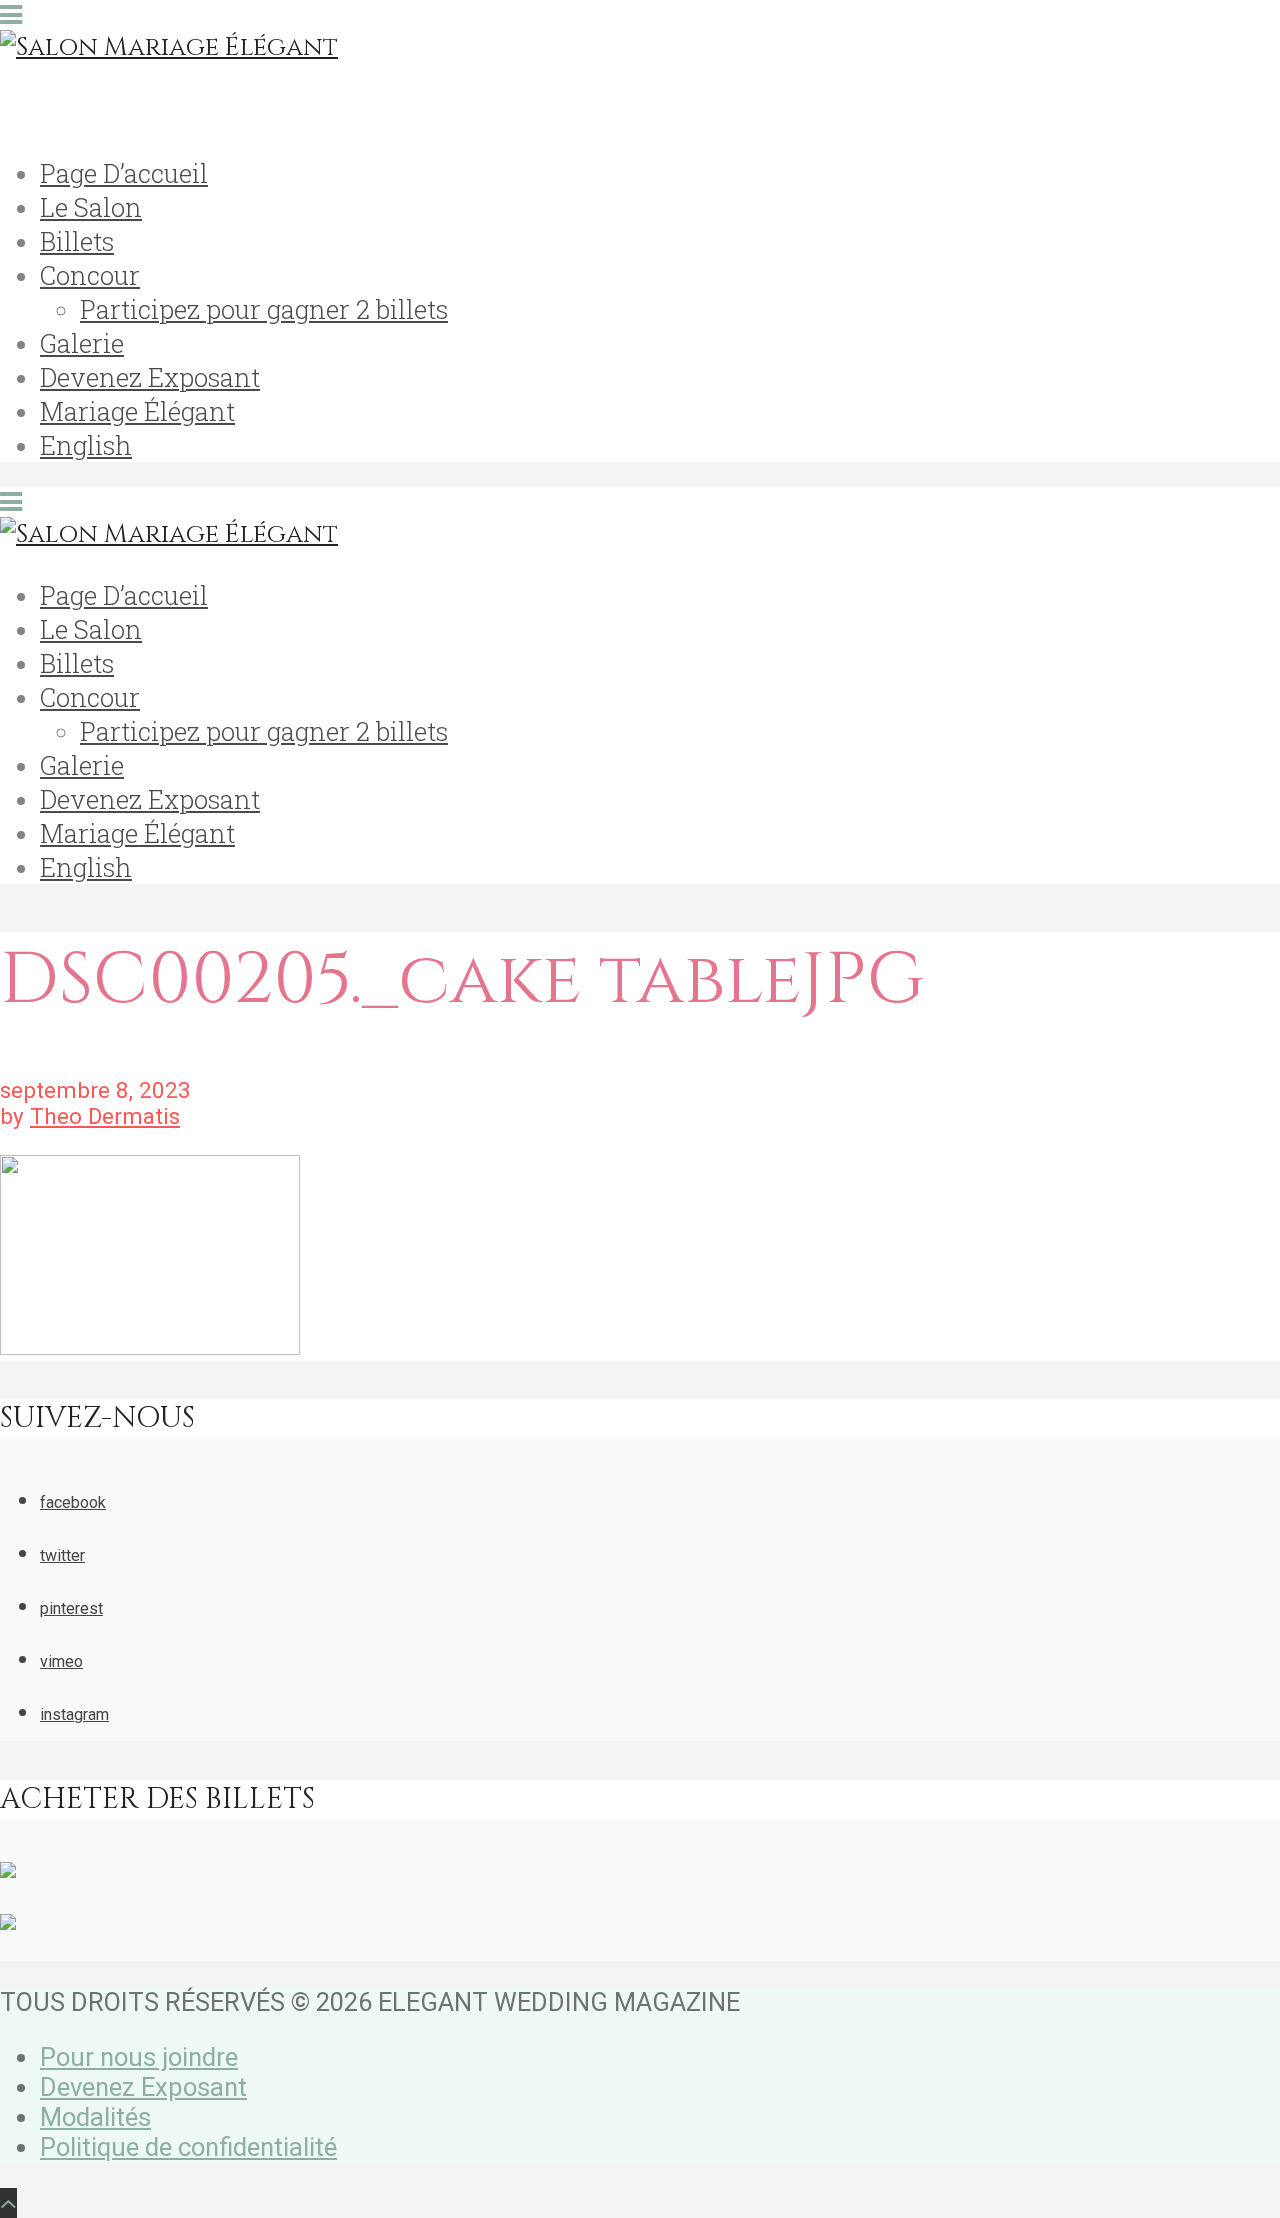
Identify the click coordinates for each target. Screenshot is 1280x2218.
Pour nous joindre (139, 2057)
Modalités (95, 2117)
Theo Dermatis (105, 1116)
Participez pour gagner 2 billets (264, 309)
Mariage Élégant (137, 411)
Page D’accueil (124, 173)
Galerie (82, 343)
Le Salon (91, 207)
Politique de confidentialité (188, 2147)
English (86, 445)
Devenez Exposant (150, 377)
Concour (90, 275)
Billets (77, 241)
